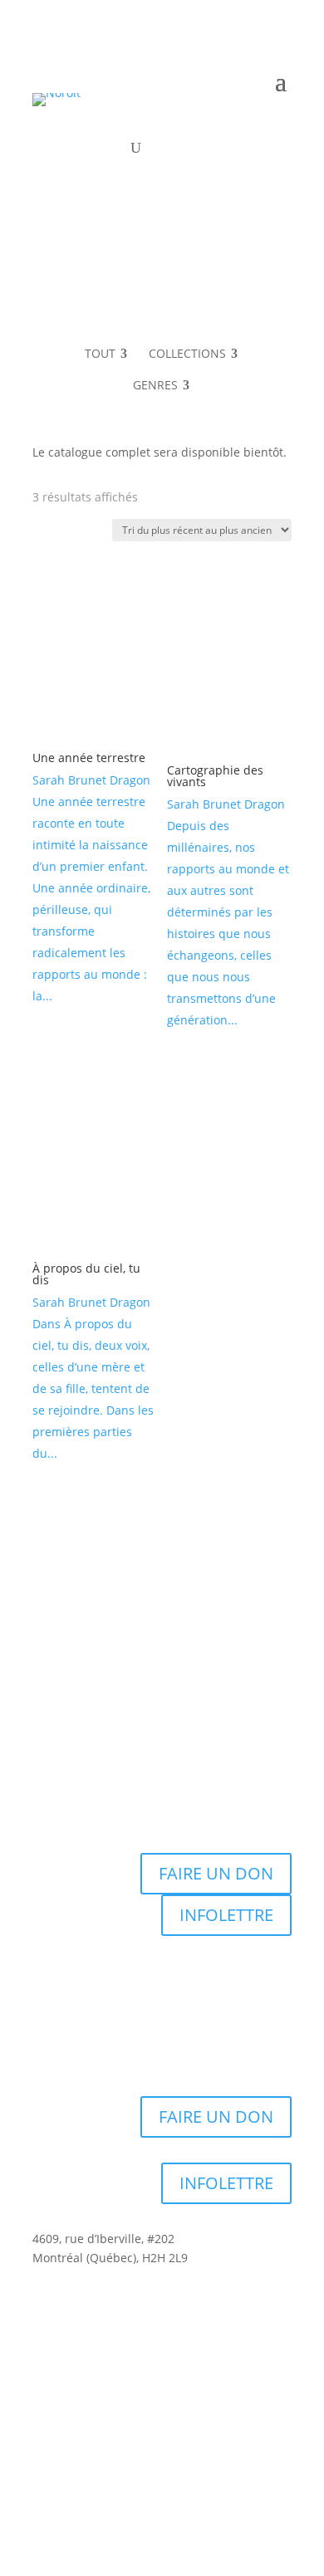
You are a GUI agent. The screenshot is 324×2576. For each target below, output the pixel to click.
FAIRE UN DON (216, 1873)
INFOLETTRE (226, 1915)
